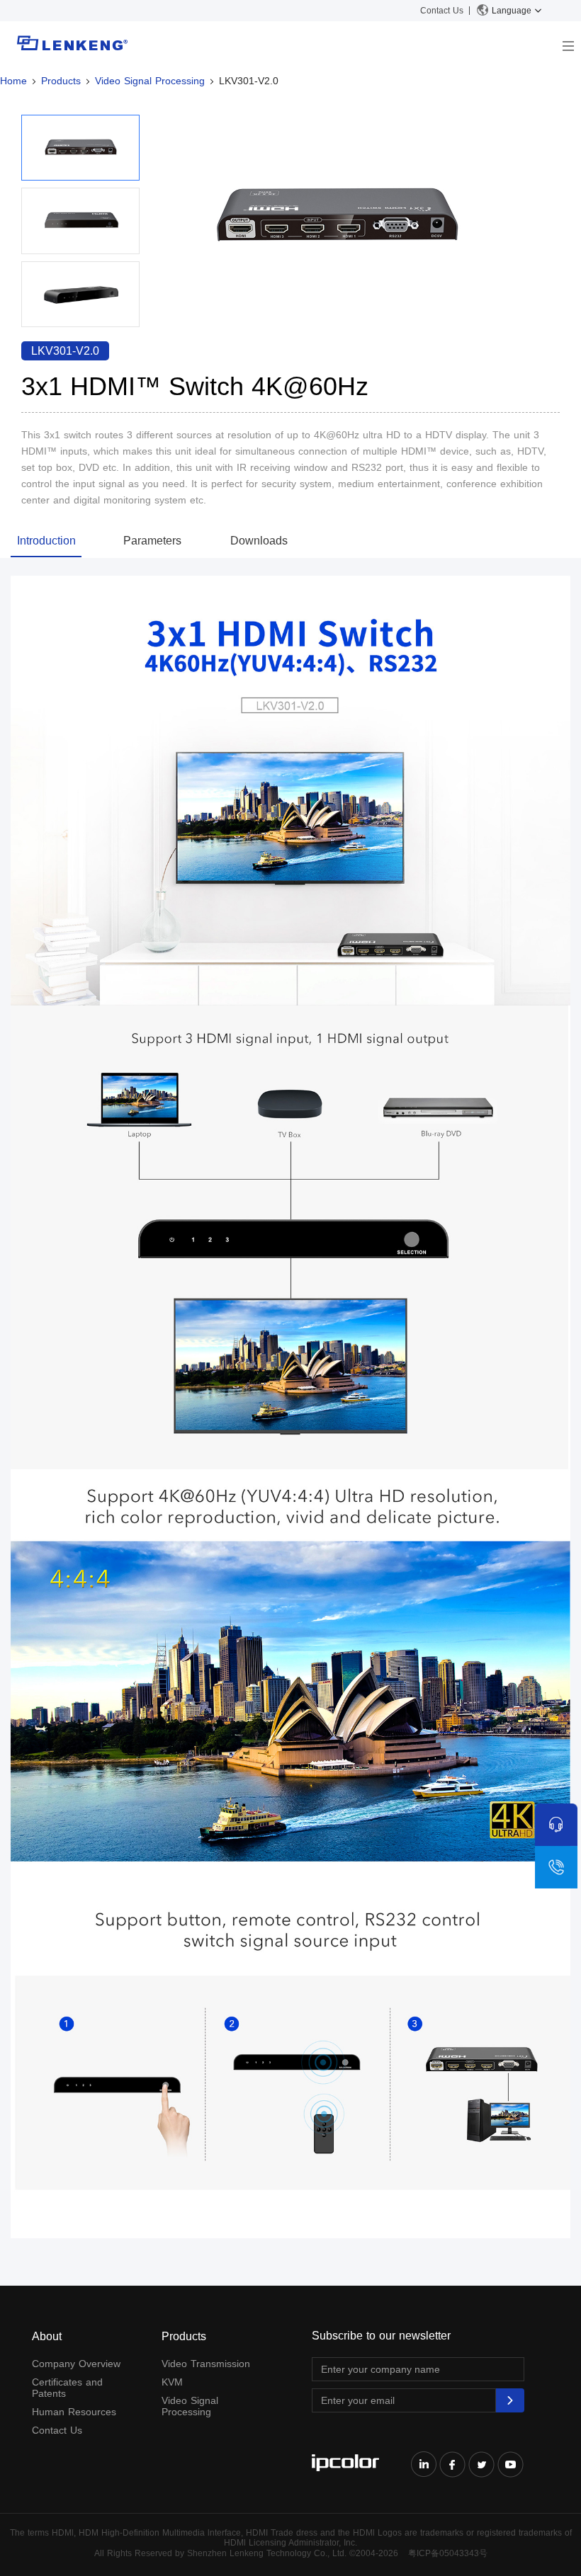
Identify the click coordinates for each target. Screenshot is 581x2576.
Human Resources (74, 2412)
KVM (172, 2382)
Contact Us (442, 11)
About (47, 2336)
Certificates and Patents (67, 2388)
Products (61, 81)
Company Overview (76, 2364)
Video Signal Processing (150, 81)
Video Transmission (206, 2364)
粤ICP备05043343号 (448, 2553)
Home (13, 81)
